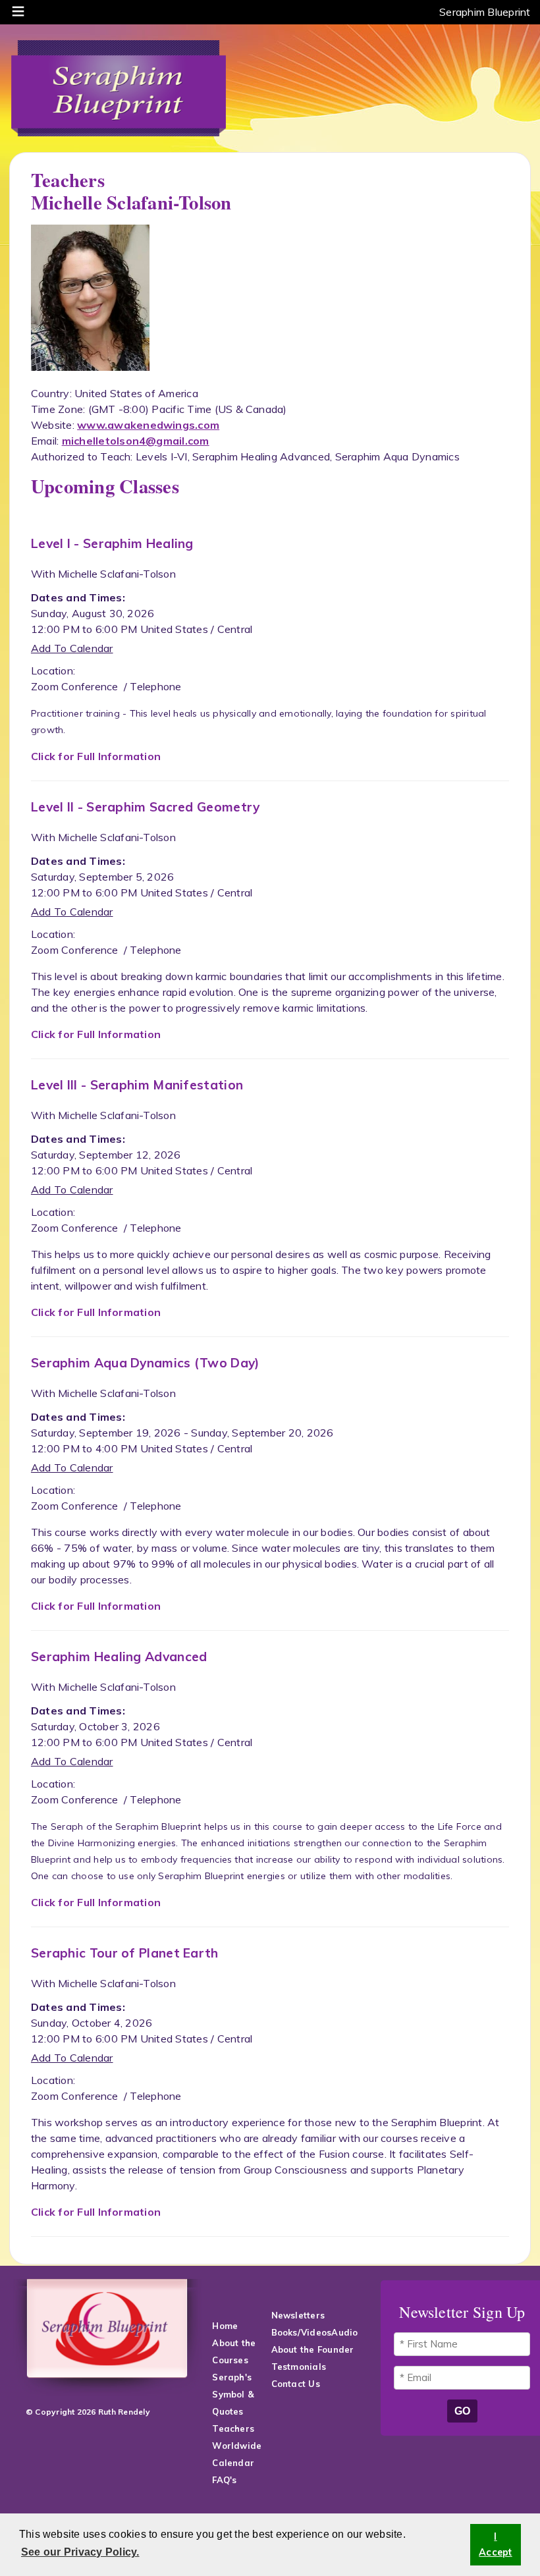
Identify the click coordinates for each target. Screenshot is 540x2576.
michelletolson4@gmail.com (136, 441)
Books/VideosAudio (315, 2332)
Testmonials (299, 2367)
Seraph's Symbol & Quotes (233, 2394)
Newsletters (298, 2315)
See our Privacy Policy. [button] (80, 2552)
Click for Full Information (96, 756)
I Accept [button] (495, 2544)
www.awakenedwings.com (148, 425)
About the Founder (313, 2349)
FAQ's (226, 2480)
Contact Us (297, 2384)
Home (225, 2326)
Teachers (233, 2428)
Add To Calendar (72, 648)
